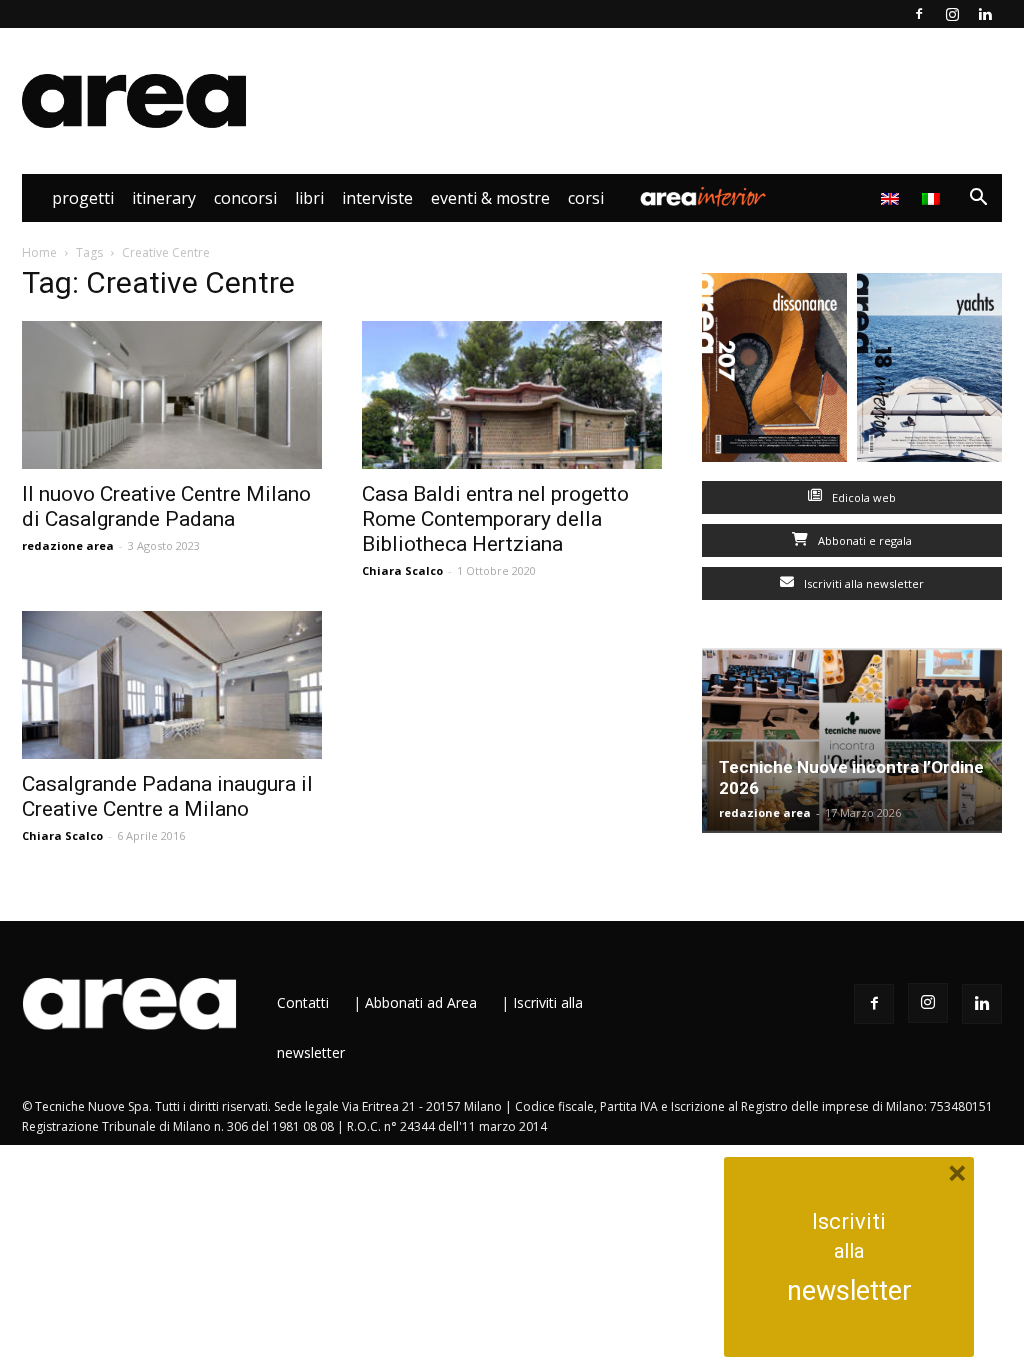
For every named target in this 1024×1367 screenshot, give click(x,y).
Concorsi (245, 198)
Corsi (586, 198)
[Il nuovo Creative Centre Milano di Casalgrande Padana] (172, 395)
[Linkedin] (985, 14)
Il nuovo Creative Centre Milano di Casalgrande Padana (166, 506)
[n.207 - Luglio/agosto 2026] (774, 372)
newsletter (849, 1291)
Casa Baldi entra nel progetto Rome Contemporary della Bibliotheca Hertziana (495, 519)
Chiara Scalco (402, 570)
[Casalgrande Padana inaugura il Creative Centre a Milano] (172, 685)
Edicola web (862, 497)
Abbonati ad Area (421, 1002)
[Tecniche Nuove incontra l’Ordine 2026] (852, 740)
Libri (309, 198)
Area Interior (703, 198)
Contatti (303, 1002)
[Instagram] (952, 14)
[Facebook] (919, 14)
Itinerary (164, 198)
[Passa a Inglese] (892, 198)
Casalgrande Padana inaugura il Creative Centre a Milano (167, 796)
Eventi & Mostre (490, 198)
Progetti (83, 198)
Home (39, 252)
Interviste (377, 198)
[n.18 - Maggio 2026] (929, 372)
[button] (978, 199)
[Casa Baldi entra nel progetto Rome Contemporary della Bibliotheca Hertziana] (512, 395)
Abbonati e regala (863, 540)
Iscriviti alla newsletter (862, 583)
